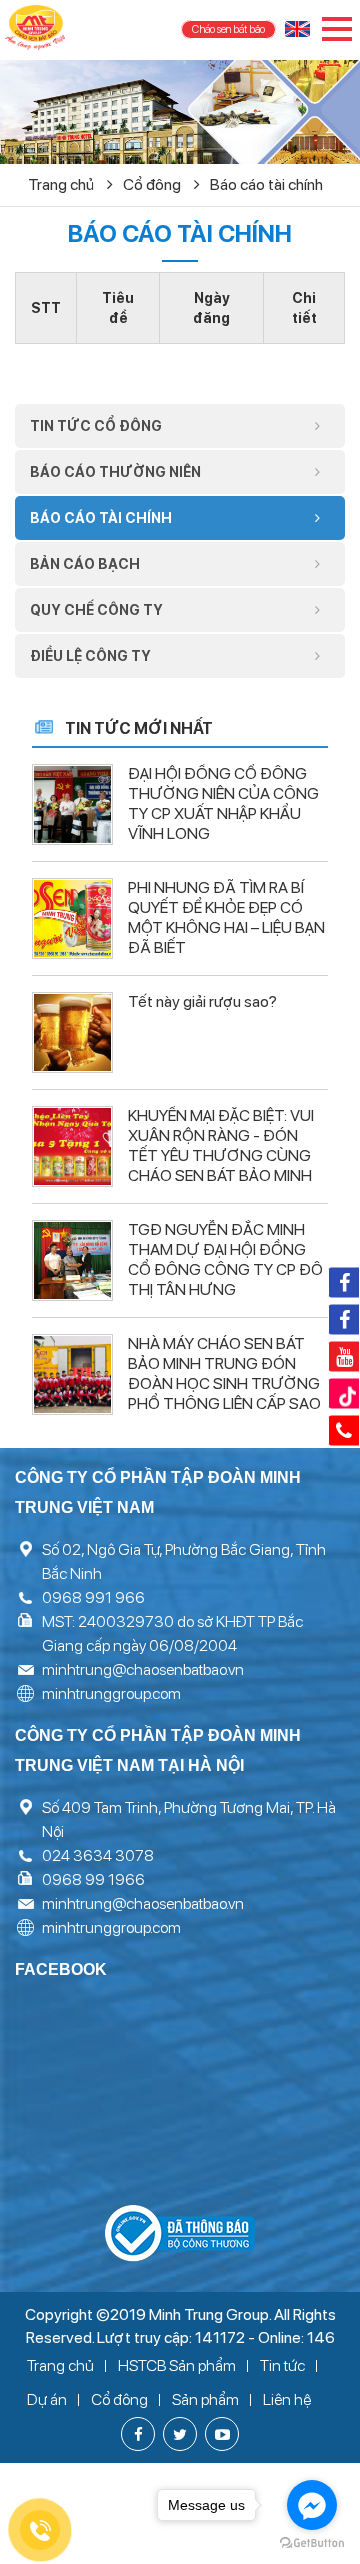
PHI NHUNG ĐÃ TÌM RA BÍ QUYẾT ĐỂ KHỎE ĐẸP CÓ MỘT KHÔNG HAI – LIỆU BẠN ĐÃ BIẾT (226, 917)
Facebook (344, 1282)
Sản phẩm (205, 2399)
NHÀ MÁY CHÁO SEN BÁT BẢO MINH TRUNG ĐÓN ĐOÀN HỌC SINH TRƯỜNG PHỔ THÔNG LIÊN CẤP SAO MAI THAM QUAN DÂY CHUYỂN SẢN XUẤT (224, 1393)
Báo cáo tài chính (266, 184)
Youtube (344, 1356)
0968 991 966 (93, 1597)
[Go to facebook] (312, 2505)
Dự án (47, 2399)
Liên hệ (287, 2399)
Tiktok (344, 1393)
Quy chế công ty (96, 610)
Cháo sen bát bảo (228, 29)
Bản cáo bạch (85, 564)
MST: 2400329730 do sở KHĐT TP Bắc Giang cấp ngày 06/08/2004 (172, 1633)
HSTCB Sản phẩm (177, 2365)
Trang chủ (62, 184)
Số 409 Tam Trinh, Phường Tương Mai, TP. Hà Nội (189, 1819)
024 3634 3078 (98, 1855)
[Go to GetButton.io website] (312, 2543)
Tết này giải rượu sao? (202, 1001)
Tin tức (282, 2365)
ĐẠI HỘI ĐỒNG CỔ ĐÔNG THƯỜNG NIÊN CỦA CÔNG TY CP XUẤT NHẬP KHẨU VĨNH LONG (223, 803)
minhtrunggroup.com (111, 1693)
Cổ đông (153, 184)
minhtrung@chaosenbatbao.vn (143, 1669)
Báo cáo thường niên (115, 472)
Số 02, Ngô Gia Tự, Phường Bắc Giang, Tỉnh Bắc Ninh (184, 1561)
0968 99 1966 (93, 1879)
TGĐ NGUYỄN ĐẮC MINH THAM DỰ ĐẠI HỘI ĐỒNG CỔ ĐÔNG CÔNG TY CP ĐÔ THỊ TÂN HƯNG (225, 1259)
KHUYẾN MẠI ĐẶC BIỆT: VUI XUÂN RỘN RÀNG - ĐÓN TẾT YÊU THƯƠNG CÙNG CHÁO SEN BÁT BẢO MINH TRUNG (221, 1155)
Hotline (344, 1430)
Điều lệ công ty (90, 656)
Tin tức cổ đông (96, 426)
